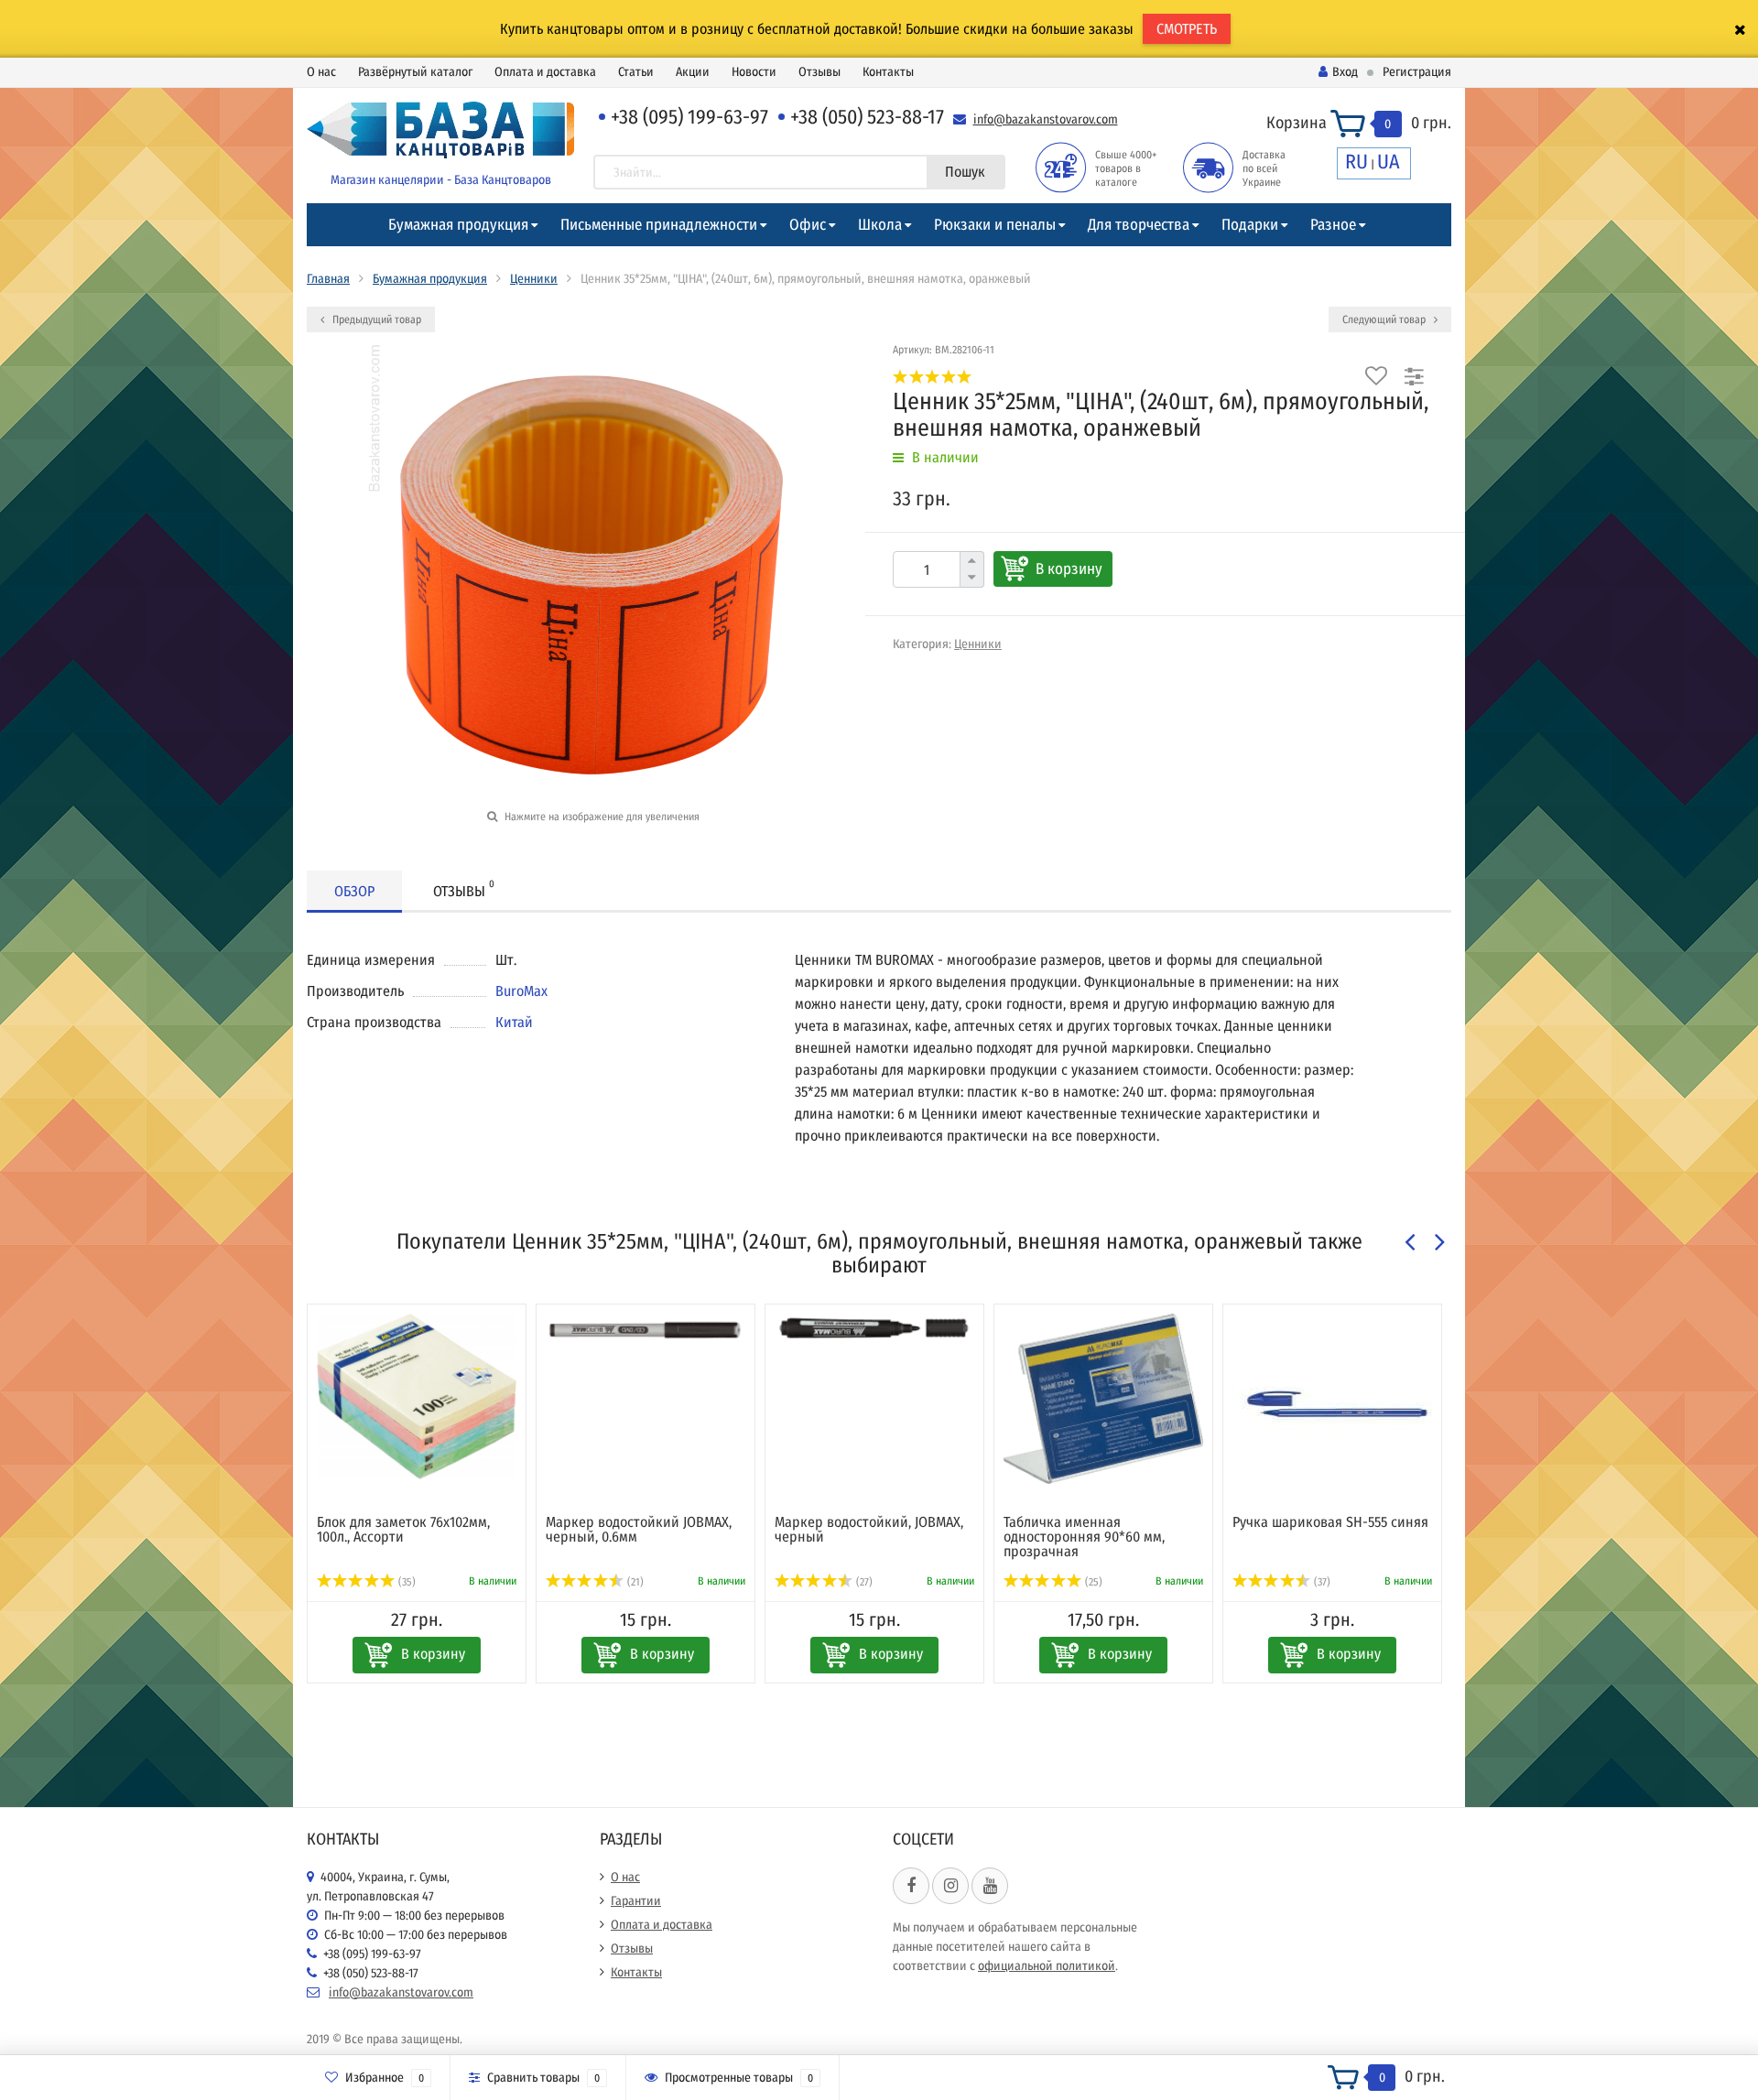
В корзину (1069, 569)
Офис (808, 225)
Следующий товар (1385, 319)
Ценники (534, 279)
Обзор (354, 891)
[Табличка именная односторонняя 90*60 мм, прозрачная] (1103, 1399)
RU (1356, 162)
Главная (328, 279)
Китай (514, 1022)
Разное (1333, 225)
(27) (863, 1582)
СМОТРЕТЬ (1187, 29)
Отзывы (819, 72)
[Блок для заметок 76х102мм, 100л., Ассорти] (417, 1396)
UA (1389, 162)
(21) (634, 1582)
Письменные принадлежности (659, 225)
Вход (1345, 72)
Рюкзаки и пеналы (995, 225)
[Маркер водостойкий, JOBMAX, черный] (874, 1328)
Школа (880, 225)
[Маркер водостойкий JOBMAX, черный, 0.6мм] (646, 1330)
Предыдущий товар (375, 319)
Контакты (888, 72)
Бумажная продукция (458, 225)
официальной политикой (1047, 1966)
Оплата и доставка (545, 72)
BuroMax (521, 991)
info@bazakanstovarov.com (1046, 119)
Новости (754, 72)
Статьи (636, 72)
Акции (693, 72)
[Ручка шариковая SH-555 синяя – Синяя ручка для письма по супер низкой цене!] (1332, 1405)
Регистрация (1417, 72)
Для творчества (1139, 225)
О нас (321, 72)
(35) (406, 1582)
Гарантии (636, 1901)
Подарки (1250, 225)
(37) (1321, 1582)
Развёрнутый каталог (415, 72)
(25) (1092, 1582)
